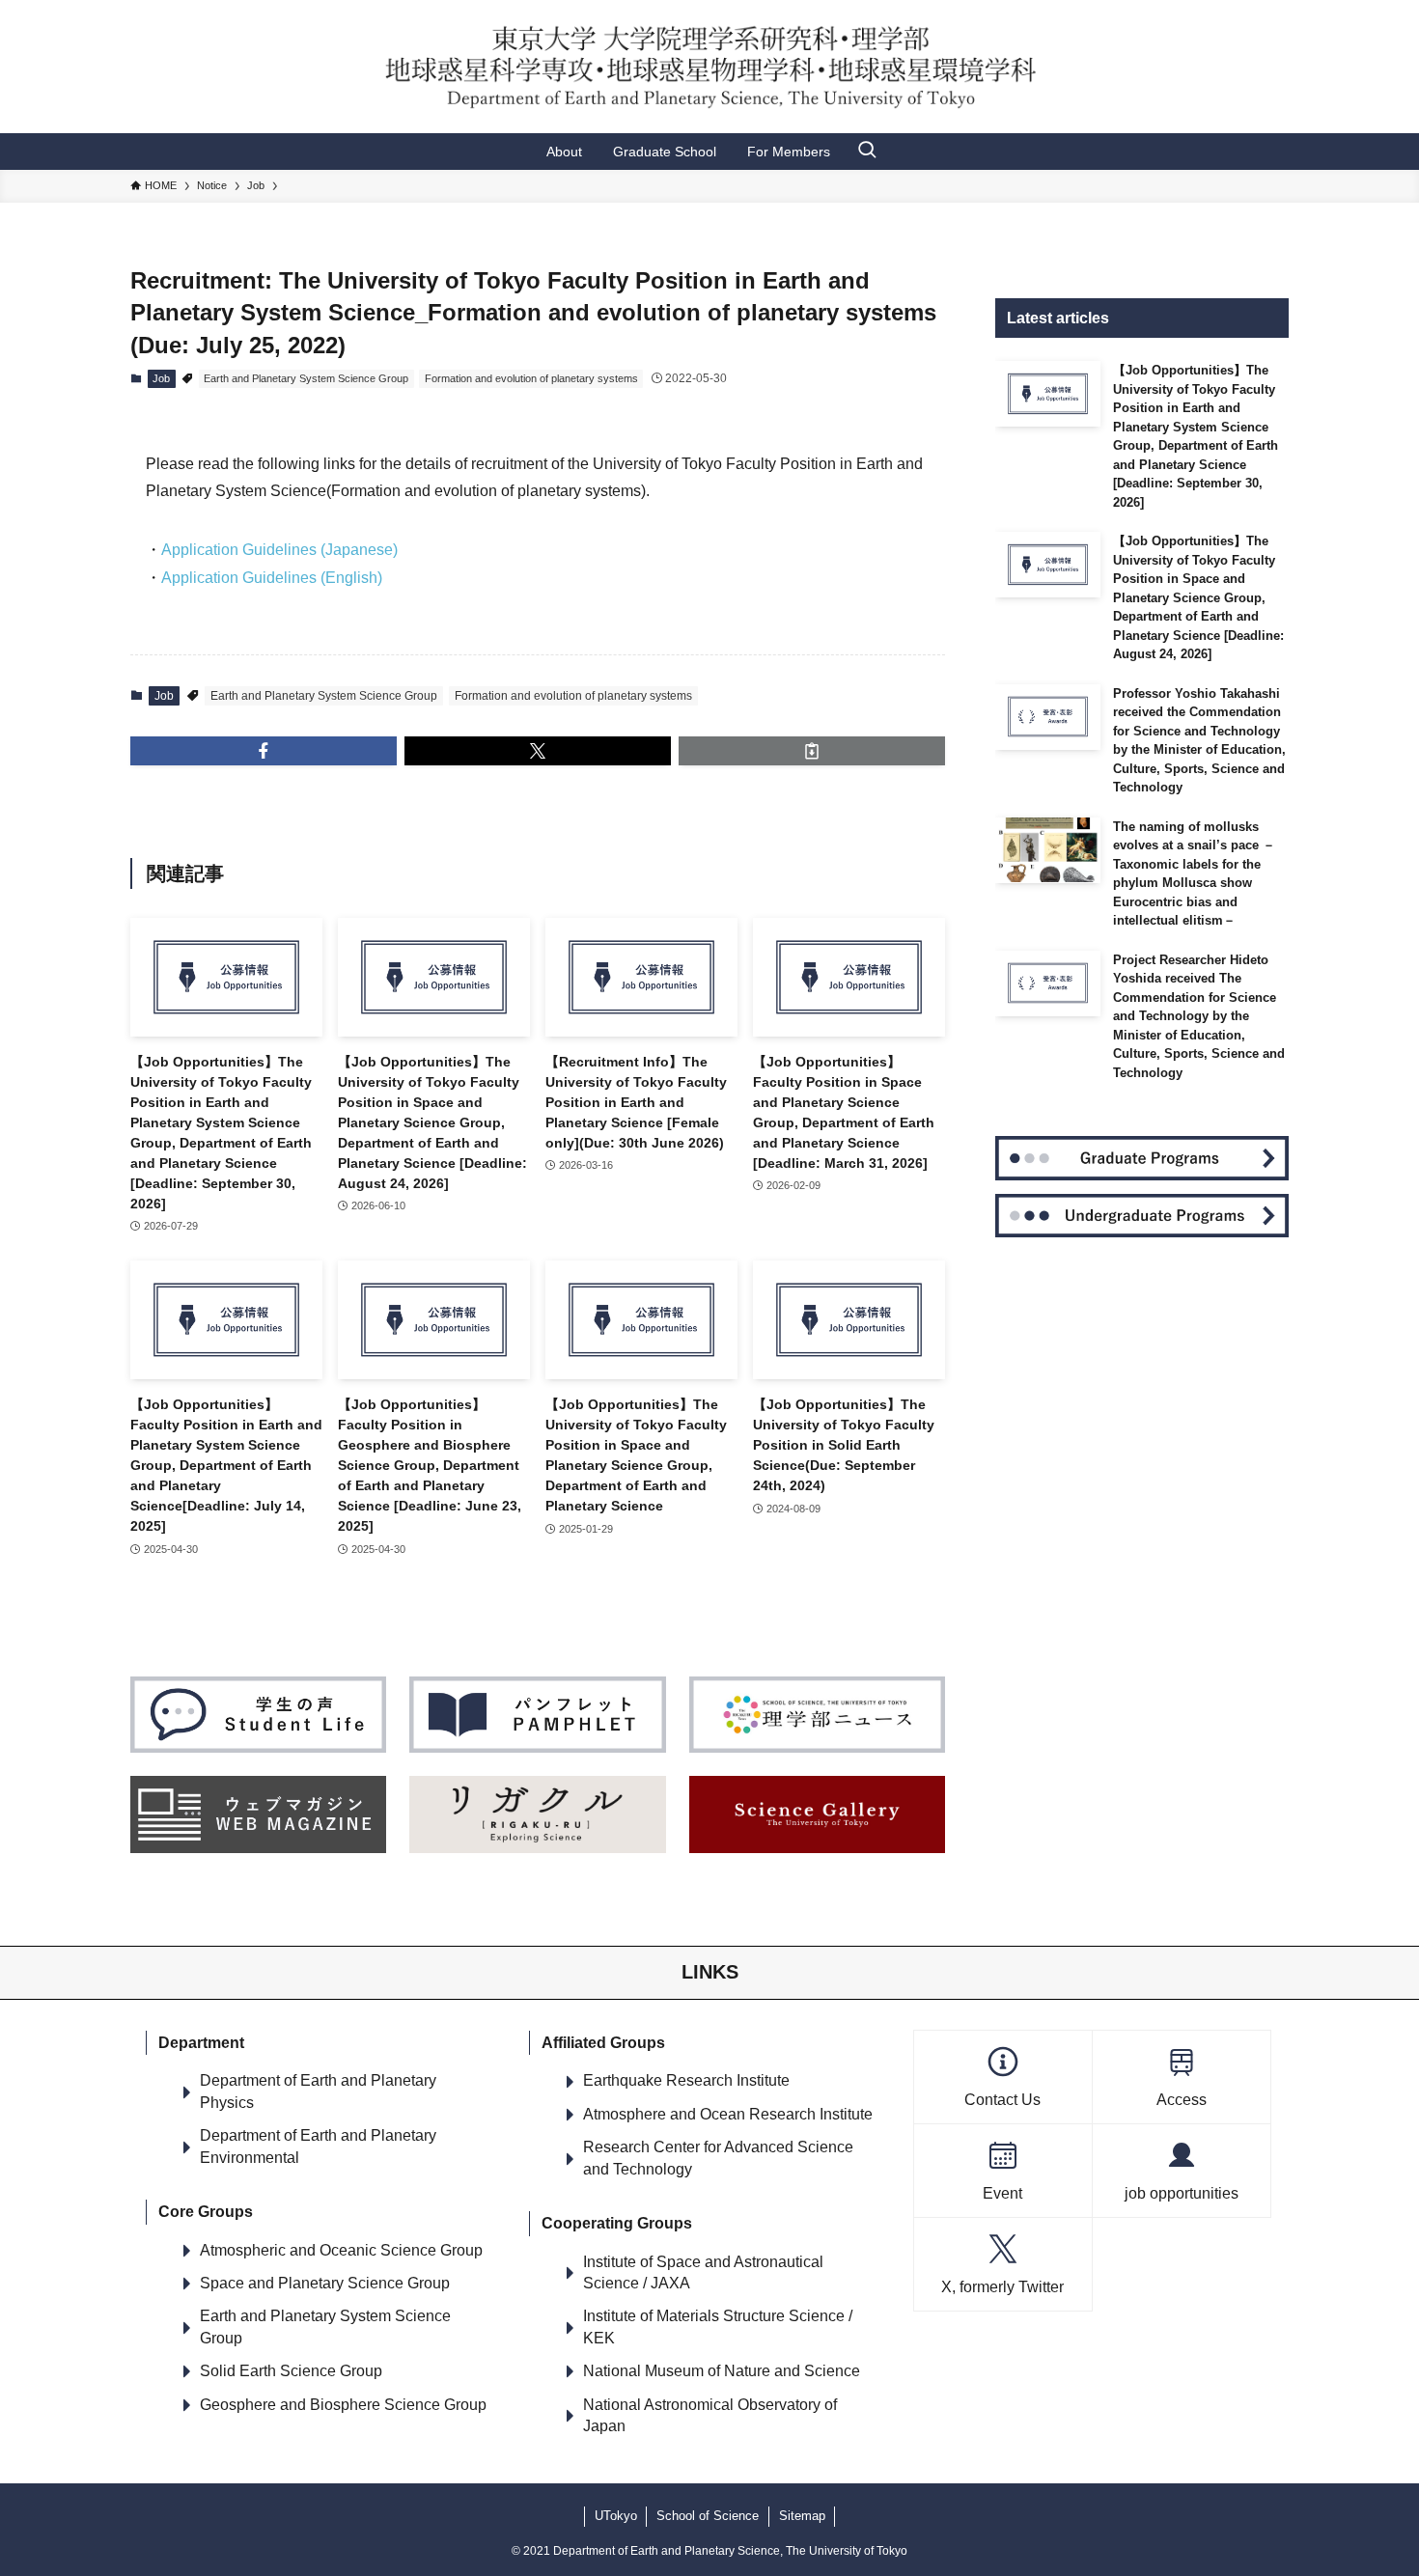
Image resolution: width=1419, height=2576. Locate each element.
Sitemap (802, 2516)
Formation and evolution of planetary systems (531, 378)
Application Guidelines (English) (272, 578)
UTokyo (616, 2516)
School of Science (708, 2516)
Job (161, 378)
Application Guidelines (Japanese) (279, 550)
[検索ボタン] (867, 152)
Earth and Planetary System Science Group (306, 378)
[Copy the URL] (812, 751)
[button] (264, 751)
